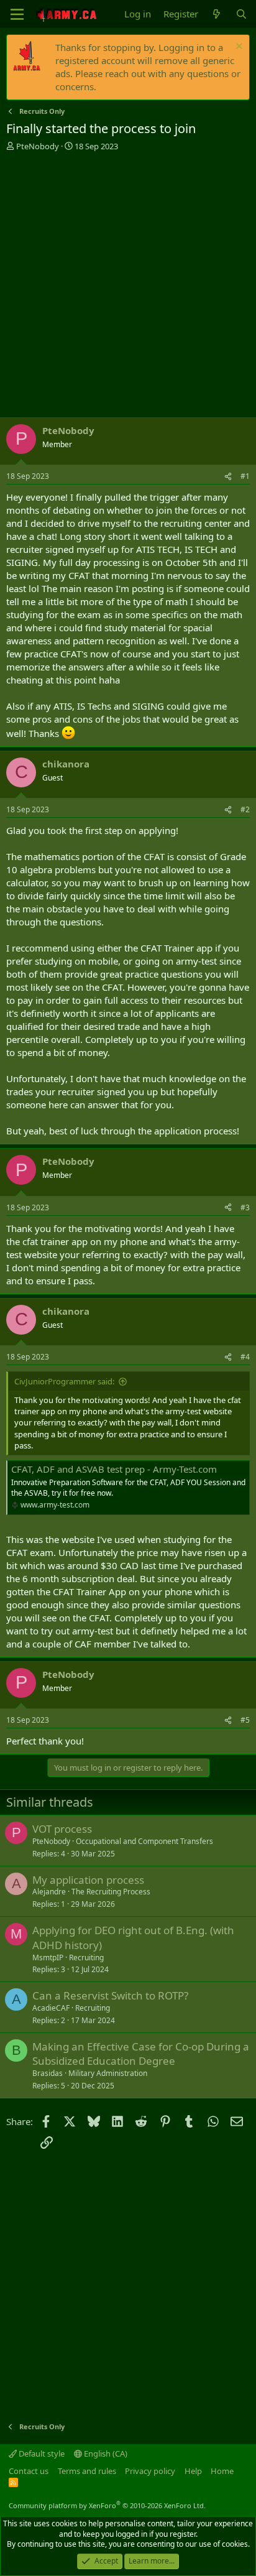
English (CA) (105, 2453)
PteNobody (38, 146)
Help (193, 2471)
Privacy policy (150, 2471)
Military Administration (108, 2073)
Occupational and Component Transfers (144, 1841)
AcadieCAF (51, 2008)
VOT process (62, 1829)
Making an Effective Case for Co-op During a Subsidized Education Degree (141, 2054)
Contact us (29, 2471)
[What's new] (217, 14)
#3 (245, 1207)
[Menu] (17, 14)
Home (222, 2471)
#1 (245, 476)
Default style (41, 2453)
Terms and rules (87, 2471)
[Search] (241, 14)
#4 (245, 1357)
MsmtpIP (48, 1957)
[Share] (228, 477)
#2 (245, 809)
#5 (245, 1720)
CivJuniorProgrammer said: (64, 1381)
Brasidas (48, 2073)
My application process (88, 1880)
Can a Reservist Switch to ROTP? (110, 1995)
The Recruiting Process (111, 1892)
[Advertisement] (128, 286)
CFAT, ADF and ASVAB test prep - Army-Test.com (114, 1469)
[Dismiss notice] (238, 48)
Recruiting (86, 1957)
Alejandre (49, 1892)
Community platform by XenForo (107, 2505)
